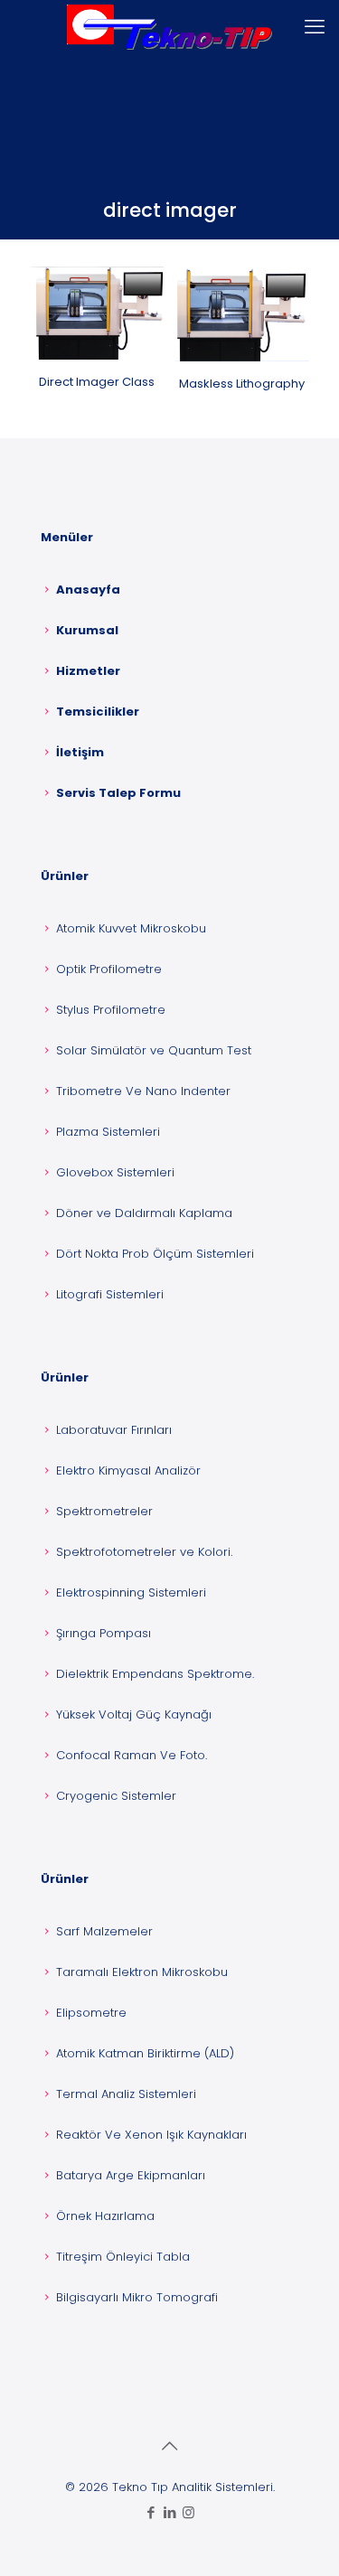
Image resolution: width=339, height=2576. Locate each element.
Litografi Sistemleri (110, 1294)
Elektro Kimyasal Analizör (128, 1471)
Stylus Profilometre (111, 1010)
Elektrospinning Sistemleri (131, 1592)
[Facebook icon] (151, 2512)
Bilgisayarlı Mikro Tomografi (137, 2297)
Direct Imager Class (97, 382)
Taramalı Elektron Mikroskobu (142, 1972)
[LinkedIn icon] (169, 2512)
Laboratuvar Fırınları (114, 1430)
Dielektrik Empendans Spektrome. (155, 1674)
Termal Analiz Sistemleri (126, 2094)
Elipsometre (91, 2013)
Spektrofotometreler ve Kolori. (144, 1552)
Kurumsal (87, 630)
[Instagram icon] (188, 2512)
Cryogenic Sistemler (116, 1796)
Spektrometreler (104, 1511)
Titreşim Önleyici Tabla (123, 2257)
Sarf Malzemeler (104, 1931)
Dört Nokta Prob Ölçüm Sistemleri (155, 1254)
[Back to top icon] (170, 2446)
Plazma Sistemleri (108, 1132)
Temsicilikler (98, 712)
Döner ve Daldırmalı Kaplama (144, 1213)
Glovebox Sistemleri (115, 1172)
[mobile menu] (315, 27)
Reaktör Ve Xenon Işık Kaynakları (151, 2135)
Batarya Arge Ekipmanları (131, 2175)
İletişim (80, 752)
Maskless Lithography (242, 384)
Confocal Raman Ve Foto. (132, 1755)
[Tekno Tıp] (169, 27)
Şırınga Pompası (104, 1633)
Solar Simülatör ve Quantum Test (154, 1050)
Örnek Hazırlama (105, 2216)
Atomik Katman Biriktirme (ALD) (145, 2053)
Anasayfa (88, 590)
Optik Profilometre (109, 969)
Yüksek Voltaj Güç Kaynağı (134, 1714)
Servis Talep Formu (118, 793)
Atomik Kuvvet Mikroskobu (131, 928)
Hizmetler (88, 671)
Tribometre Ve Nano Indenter (143, 1091)
